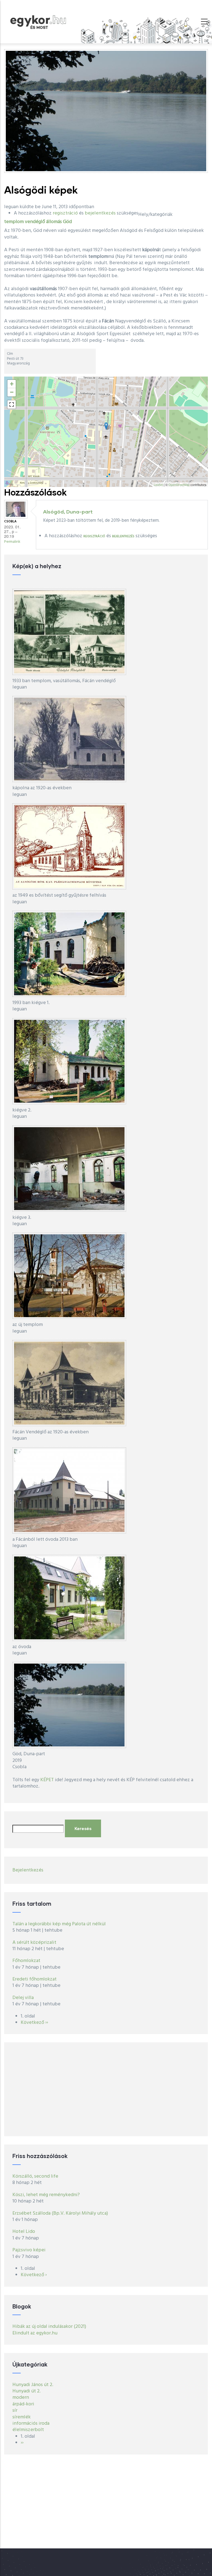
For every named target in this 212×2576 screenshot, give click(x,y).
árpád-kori (23, 2404)
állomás (54, 222)
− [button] (12, 392)
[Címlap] (38, 21)
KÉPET (47, 1780)
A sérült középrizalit (34, 1943)
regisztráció (65, 213)
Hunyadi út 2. (26, 2391)
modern (21, 2398)
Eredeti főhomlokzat (35, 1979)
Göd (67, 222)
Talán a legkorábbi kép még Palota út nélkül (59, 1924)
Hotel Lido (24, 2232)
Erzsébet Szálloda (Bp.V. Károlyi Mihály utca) (60, 2213)
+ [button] (12, 384)
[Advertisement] (106, 2089)
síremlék (22, 2417)
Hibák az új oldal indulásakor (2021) (49, 2327)
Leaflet (158, 485)
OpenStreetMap (179, 485)
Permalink (12, 542)
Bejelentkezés (28, 1870)
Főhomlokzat (26, 1961)
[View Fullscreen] (12, 404)
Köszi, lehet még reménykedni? (46, 2195)
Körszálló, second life (35, 2176)
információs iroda (31, 2423)
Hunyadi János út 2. (33, 2385)
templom (14, 222)
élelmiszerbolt (28, 2430)
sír (15, 2410)
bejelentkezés (100, 213)
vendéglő (35, 222)
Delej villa (23, 1998)
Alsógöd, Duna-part (68, 512)
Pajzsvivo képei (29, 2250)
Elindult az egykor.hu (35, 2333)
